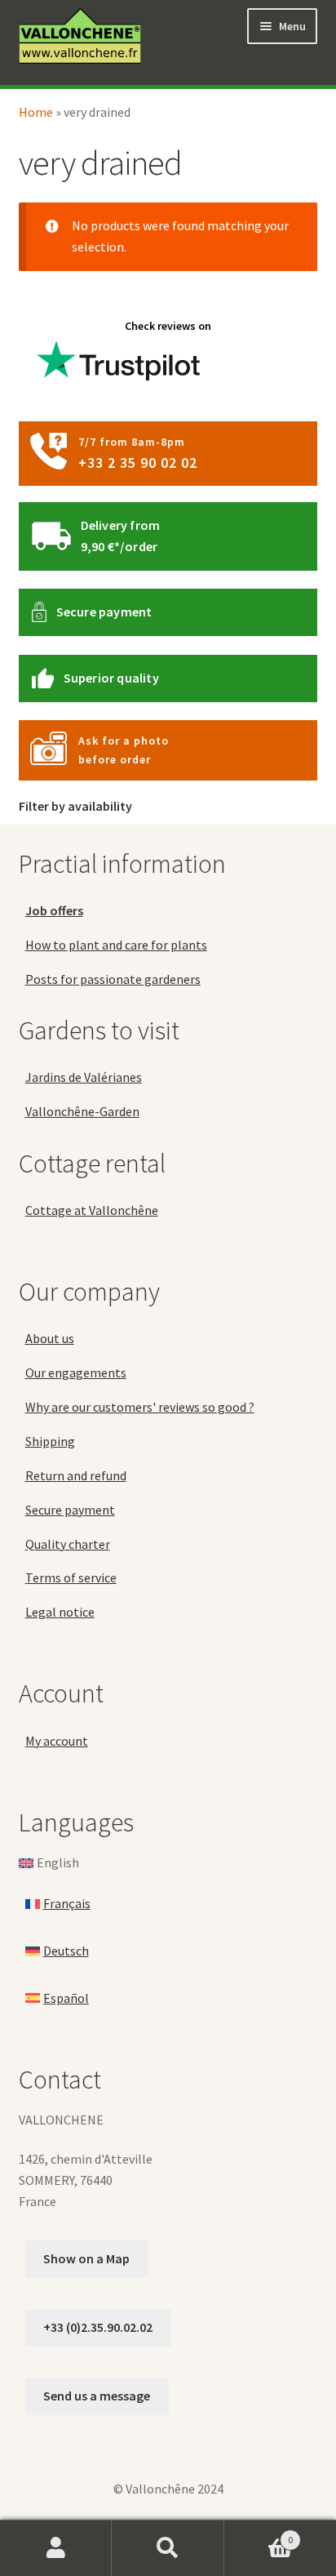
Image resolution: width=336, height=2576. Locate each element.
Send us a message (97, 2396)
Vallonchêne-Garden (82, 1111)
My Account (56, 2548)
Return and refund (76, 1475)
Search (168, 2548)
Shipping (50, 1441)
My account (57, 1741)
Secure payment (104, 612)
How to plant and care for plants (116, 945)
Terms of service (71, 1577)
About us (50, 1338)
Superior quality (111, 678)
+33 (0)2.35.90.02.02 (98, 2327)
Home (36, 112)
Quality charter (68, 1544)
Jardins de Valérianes (84, 1077)
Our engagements (76, 1373)
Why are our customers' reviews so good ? (140, 1407)
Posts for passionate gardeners (113, 979)
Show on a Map (86, 2258)
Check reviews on (168, 326)
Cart (259, 2534)
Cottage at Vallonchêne (92, 1210)
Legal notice (60, 1612)
